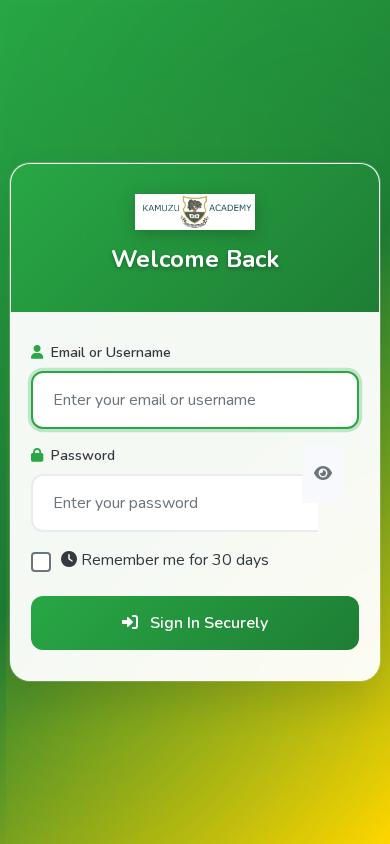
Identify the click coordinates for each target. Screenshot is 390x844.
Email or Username (111, 352)
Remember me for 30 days (175, 560)
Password (83, 455)
